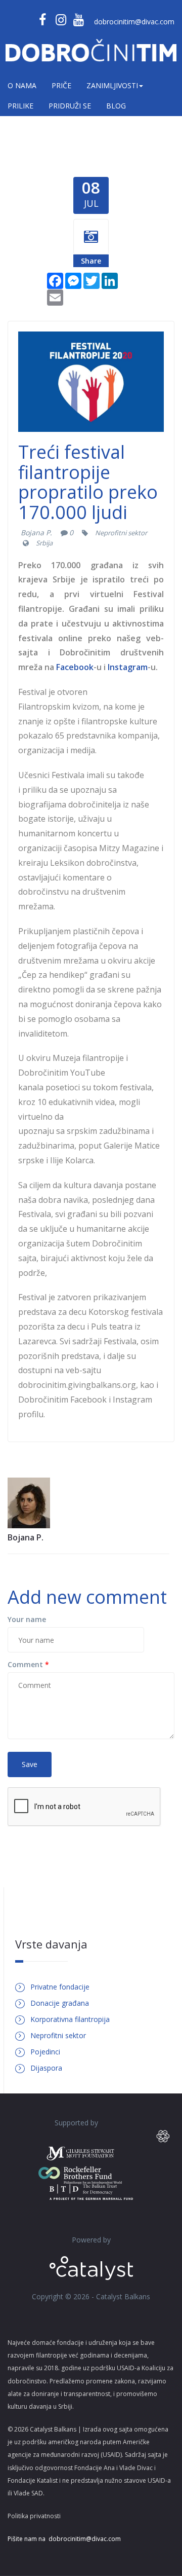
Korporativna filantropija (70, 2019)
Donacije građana (60, 2003)
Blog (116, 106)
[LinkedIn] (110, 280)
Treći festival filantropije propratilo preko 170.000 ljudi (88, 482)
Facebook (75, 667)
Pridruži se (70, 106)
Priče (61, 85)
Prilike (20, 106)
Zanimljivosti (112, 85)
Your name (27, 1619)
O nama (22, 85)
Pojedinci (45, 2052)
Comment (28, 1664)
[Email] (55, 297)
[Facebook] (55, 280)
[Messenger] (73, 280)
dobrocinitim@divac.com (134, 22)
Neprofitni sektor (121, 533)
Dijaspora (46, 2068)
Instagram (128, 667)
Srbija (44, 543)
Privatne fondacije (60, 1987)
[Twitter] (92, 280)
